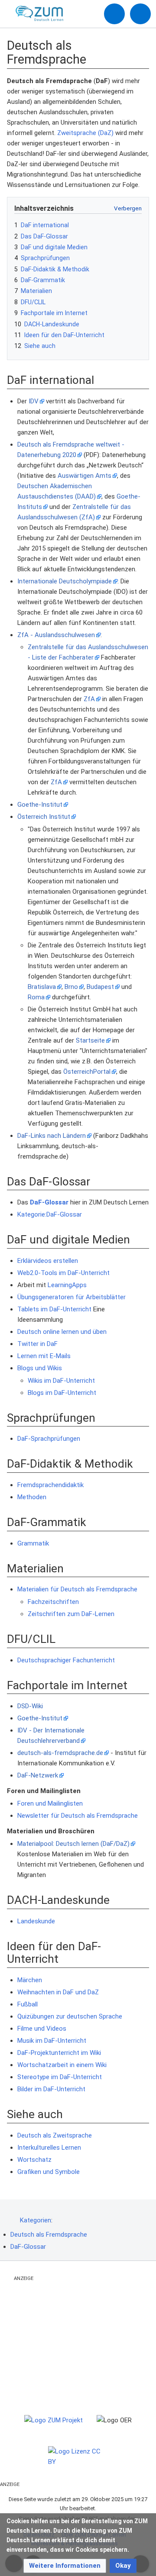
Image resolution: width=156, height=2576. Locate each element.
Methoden (32, 1497)
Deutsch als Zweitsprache (55, 2135)
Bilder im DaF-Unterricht (51, 2089)
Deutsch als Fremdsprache (49, 2235)
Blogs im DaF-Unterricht (62, 1393)
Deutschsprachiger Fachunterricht (66, 1660)
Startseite (90, 1040)
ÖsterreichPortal (87, 1072)
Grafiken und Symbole (49, 2172)
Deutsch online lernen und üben (62, 1332)
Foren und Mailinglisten (50, 1803)
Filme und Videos (42, 2029)
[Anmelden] (114, 14)
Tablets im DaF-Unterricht (54, 1309)
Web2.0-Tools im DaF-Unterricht (63, 1273)
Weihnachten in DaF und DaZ (58, 1992)
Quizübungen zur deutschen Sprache (70, 2016)
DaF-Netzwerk (38, 1775)
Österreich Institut (44, 817)
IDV (34, 401)
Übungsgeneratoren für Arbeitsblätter (71, 1297)
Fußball (28, 2004)
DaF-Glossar (49, 1202)
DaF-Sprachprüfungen (49, 1439)
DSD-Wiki (30, 1706)
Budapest (100, 987)
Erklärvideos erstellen (48, 1261)
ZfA (89, 699)
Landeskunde (36, 1921)
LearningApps (67, 1285)
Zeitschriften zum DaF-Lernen (71, 1614)
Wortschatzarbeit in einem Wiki (62, 2065)
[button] (65, 2566)
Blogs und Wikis (40, 1368)
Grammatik (33, 1543)
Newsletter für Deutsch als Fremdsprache (78, 1816)
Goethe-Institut (40, 805)
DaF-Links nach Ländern (52, 1136)
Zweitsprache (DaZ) (85, 133)
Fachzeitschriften (53, 1602)
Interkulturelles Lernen (49, 2148)
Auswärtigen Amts (84, 476)
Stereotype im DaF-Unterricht (60, 2077)
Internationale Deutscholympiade (65, 581)
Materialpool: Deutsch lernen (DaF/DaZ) (73, 1844)
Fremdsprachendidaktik (50, 1485)
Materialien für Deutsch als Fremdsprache (77, 1589)
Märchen (30, 1980)
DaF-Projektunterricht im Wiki (59, 2053)
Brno (71, 987)
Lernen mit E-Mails (44, 1356)
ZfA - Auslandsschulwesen (56, 635)
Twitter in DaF (37, 1344)
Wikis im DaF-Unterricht (61, 1381)
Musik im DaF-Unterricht (52, 2041)
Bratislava (42, 987)
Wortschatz (34, 2160)
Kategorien (36, 2220)
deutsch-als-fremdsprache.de (60, 1753)
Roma (36, 997)
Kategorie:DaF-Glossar (50, 1214)
